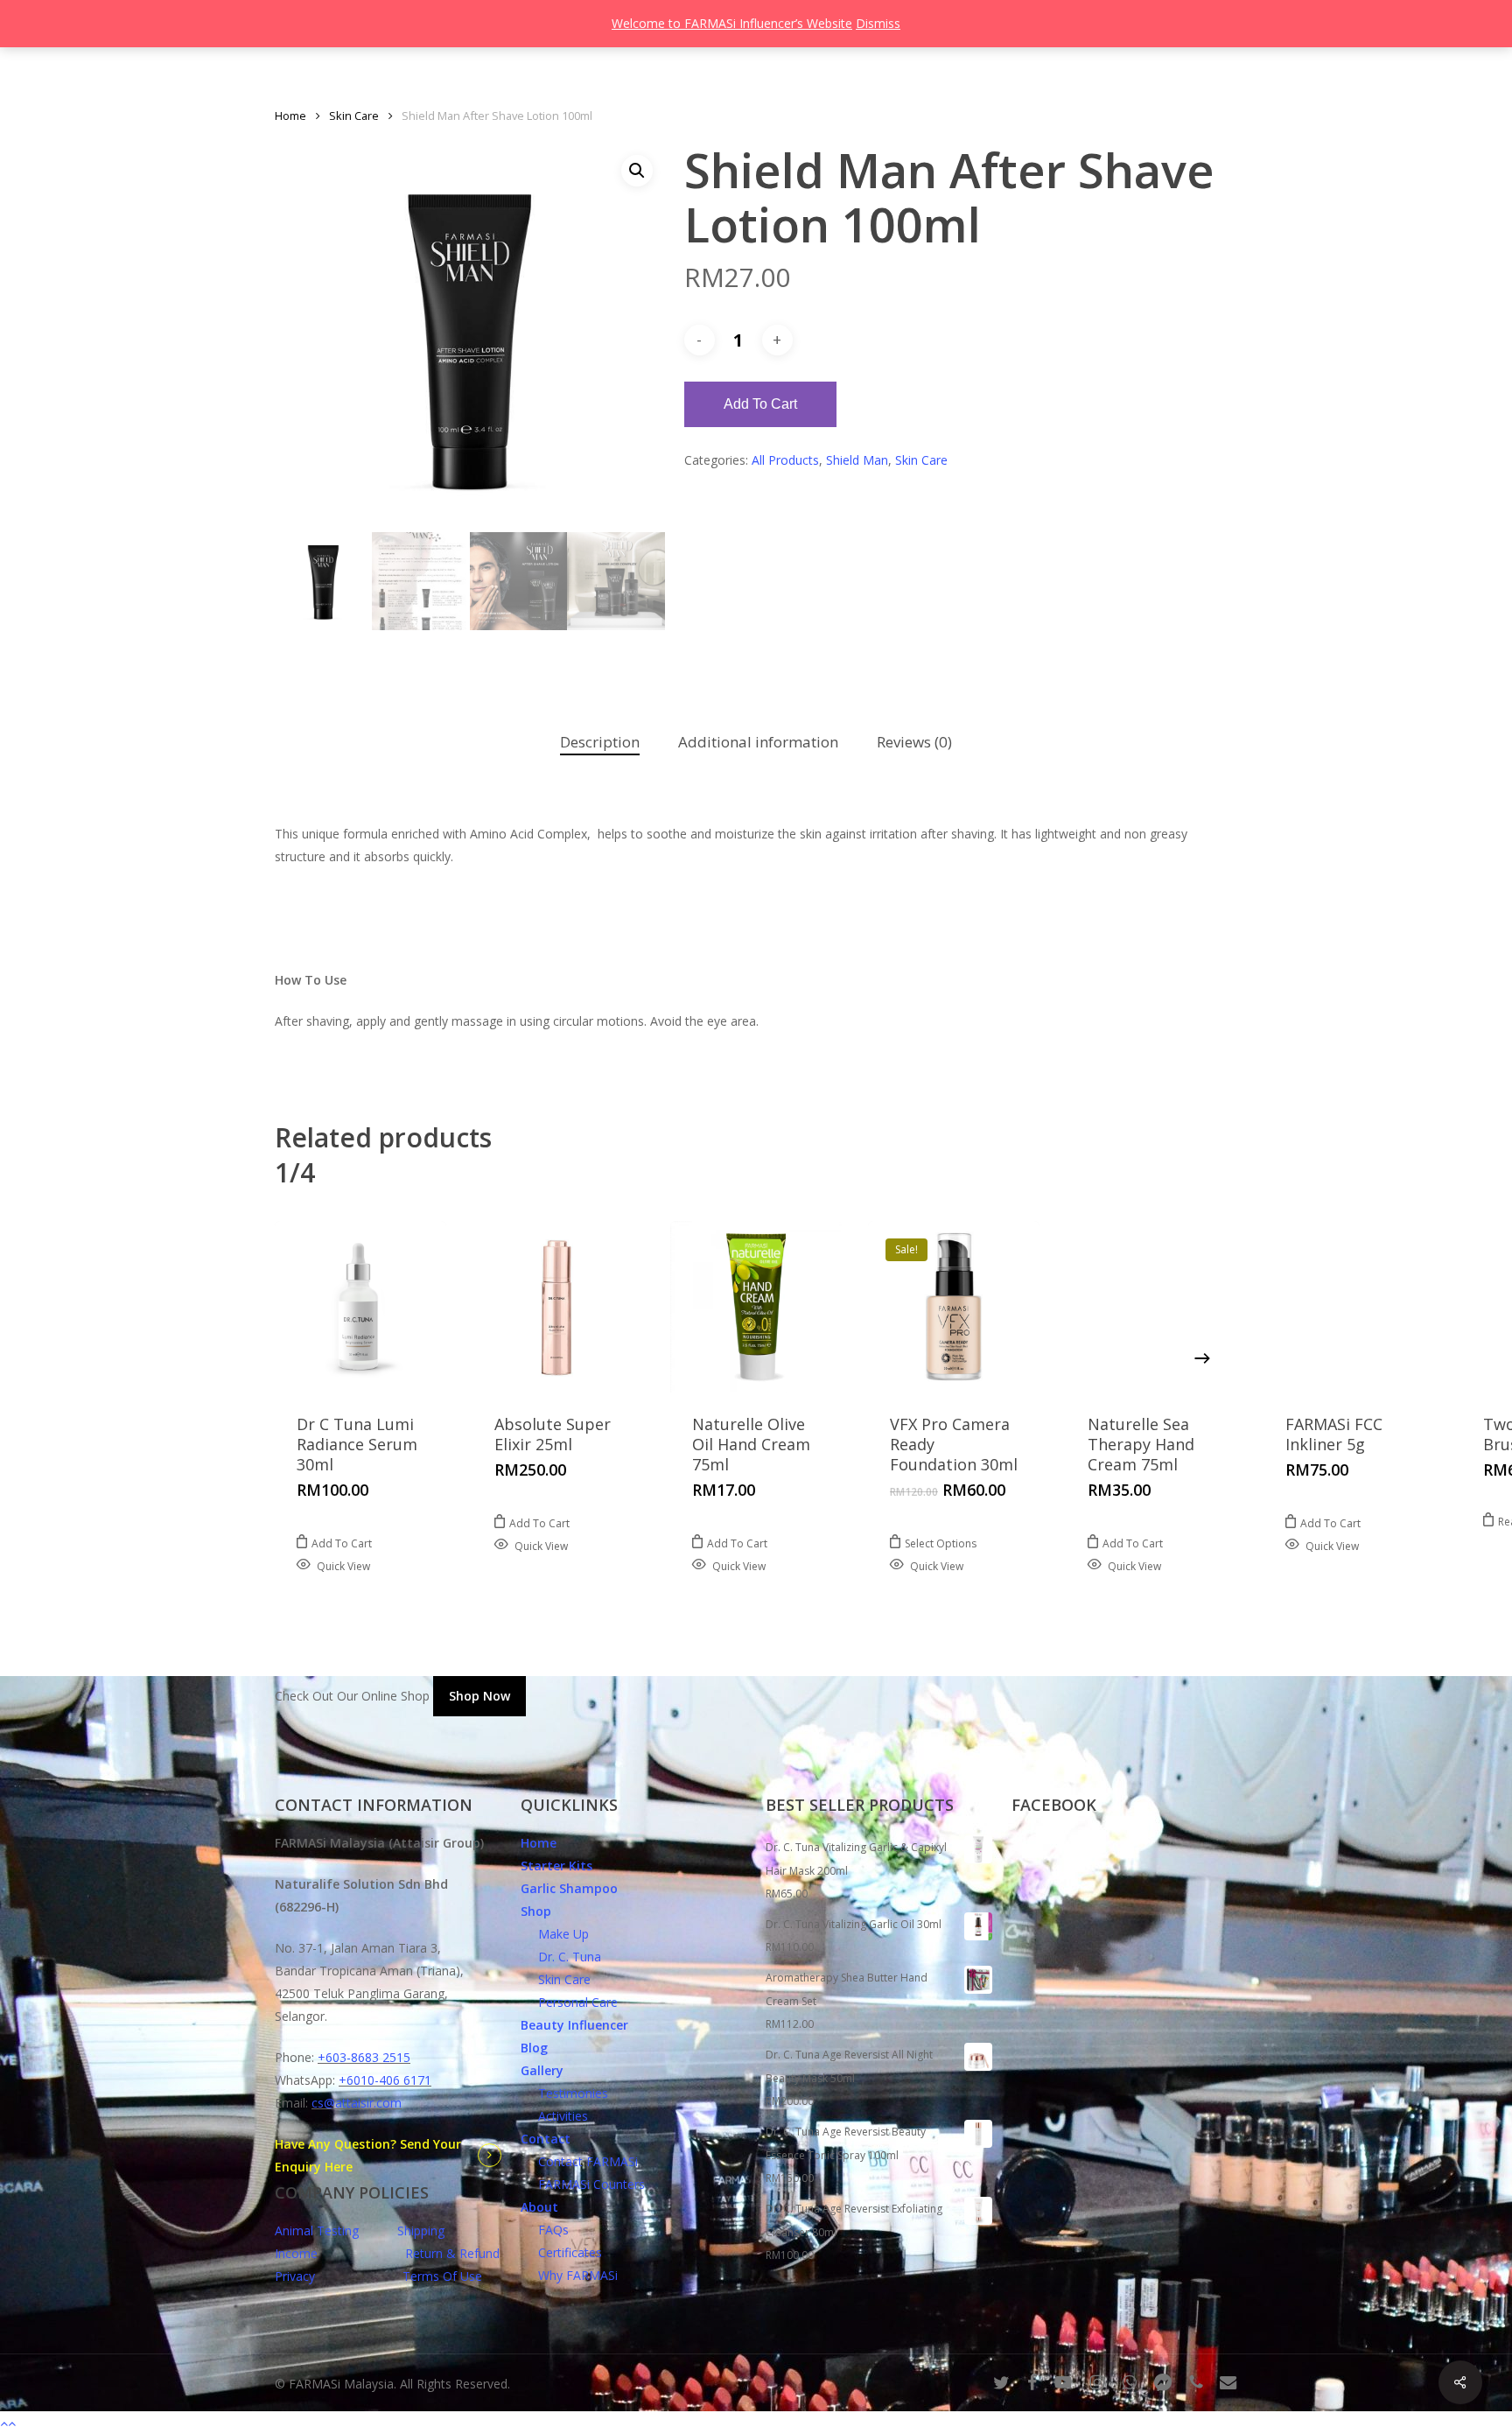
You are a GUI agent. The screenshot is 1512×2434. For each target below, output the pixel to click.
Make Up (555, 1934)
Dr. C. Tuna (561, 1957)
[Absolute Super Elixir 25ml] (558, 1307)
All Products (785, 460)
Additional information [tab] (758, 742)
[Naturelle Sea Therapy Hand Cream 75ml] (1151, 1307)
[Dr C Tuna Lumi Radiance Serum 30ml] (360, 1307)
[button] (637, 171)
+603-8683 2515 (364, 2057)
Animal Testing (317, 2231)
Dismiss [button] (878, 23)
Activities (554, 2116)
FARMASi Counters (583, 2184)
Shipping (421, 2231)
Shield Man (857, 460)
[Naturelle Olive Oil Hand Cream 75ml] (756, 1307)
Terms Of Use (442, 2276)
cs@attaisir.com (357, 2103)
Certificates (561, 2252)
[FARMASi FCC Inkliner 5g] (1349, 1307)
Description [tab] (600, 742)
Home (290, 116)
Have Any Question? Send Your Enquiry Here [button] (368, 2155)
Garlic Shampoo (569, 1888)
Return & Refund (452, 2253)
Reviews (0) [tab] (914, 742)
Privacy (295, 2276)
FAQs (545, 2230)
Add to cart (760, 404)
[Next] (1202, 1358)
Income (296, 2253)
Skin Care (354, 116)
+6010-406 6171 (385, 2080)
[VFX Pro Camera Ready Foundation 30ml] (954, 1307)
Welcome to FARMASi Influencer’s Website (732, 23)
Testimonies (564, 2093)
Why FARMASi (569, 2275)
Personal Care (569, 2002)
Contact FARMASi (579, 2161)
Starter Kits (556, 1866)
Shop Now (479, 1696)
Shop (536, 1911)
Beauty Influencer (574, 2025)
